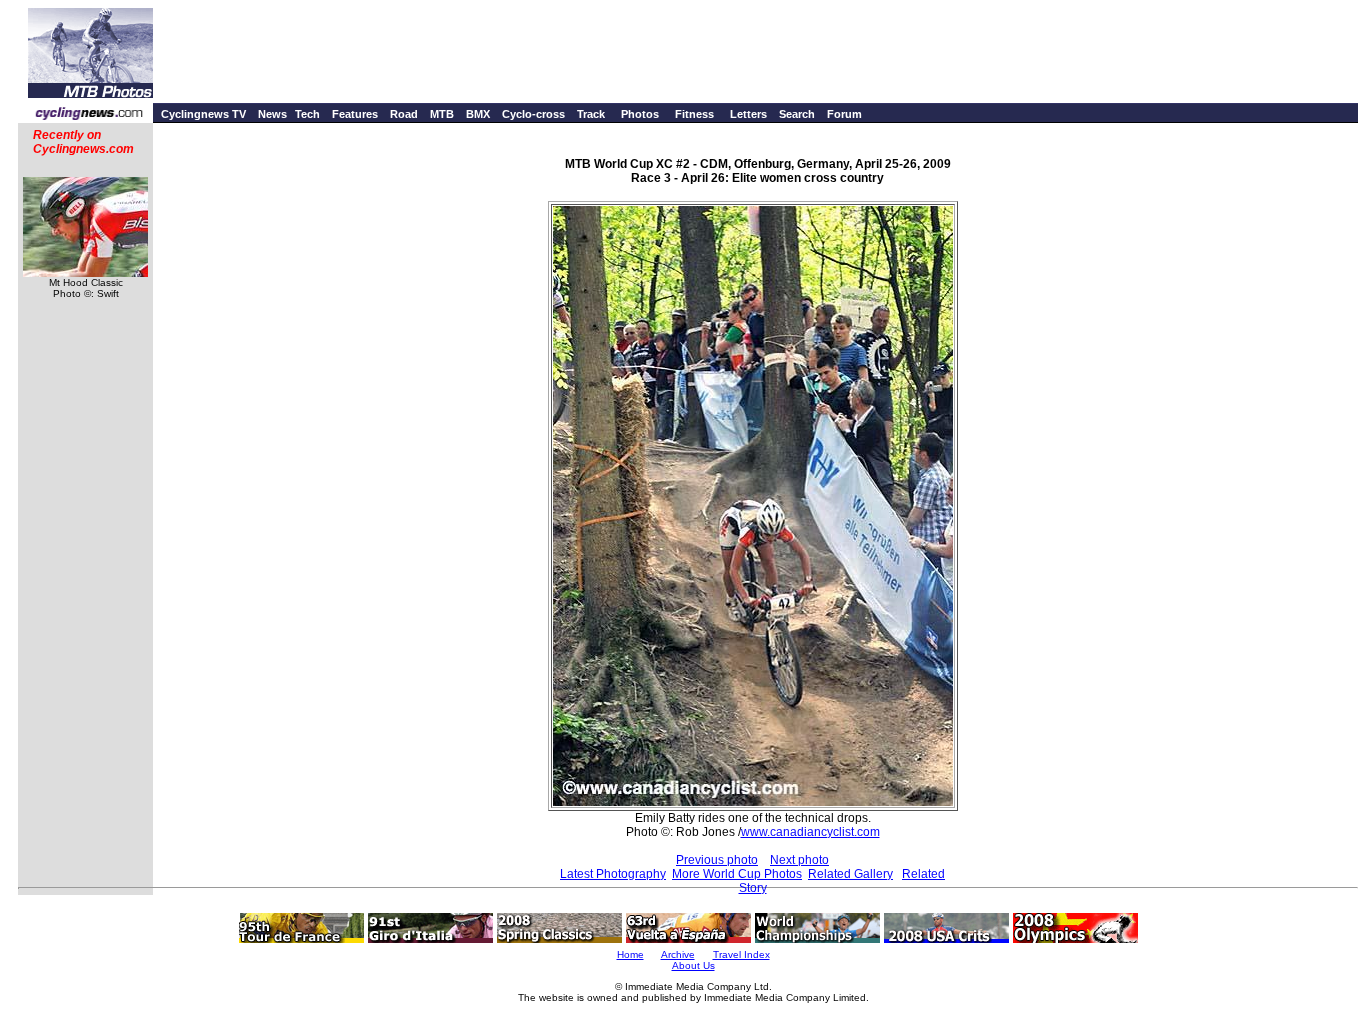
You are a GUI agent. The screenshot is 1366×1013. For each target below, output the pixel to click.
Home (630, 954)
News (272, 114)
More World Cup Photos (737, 874)
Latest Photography (613, 874)
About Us (693, 965)
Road (404, 114)
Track (591, 114)
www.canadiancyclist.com (810, 832)
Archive (678, 954)
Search (797, 114)
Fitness (694, 114)
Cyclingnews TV (203, 114)
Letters (748, 114)
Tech (307, 114)
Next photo (799, 860)
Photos (640, 114)
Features (355, 114)
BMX (478, 114)
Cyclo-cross (533, 114)
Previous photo (717, 860)
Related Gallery (850, 874)
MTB (442, 114)
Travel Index (741, 954)
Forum (844, 114)
